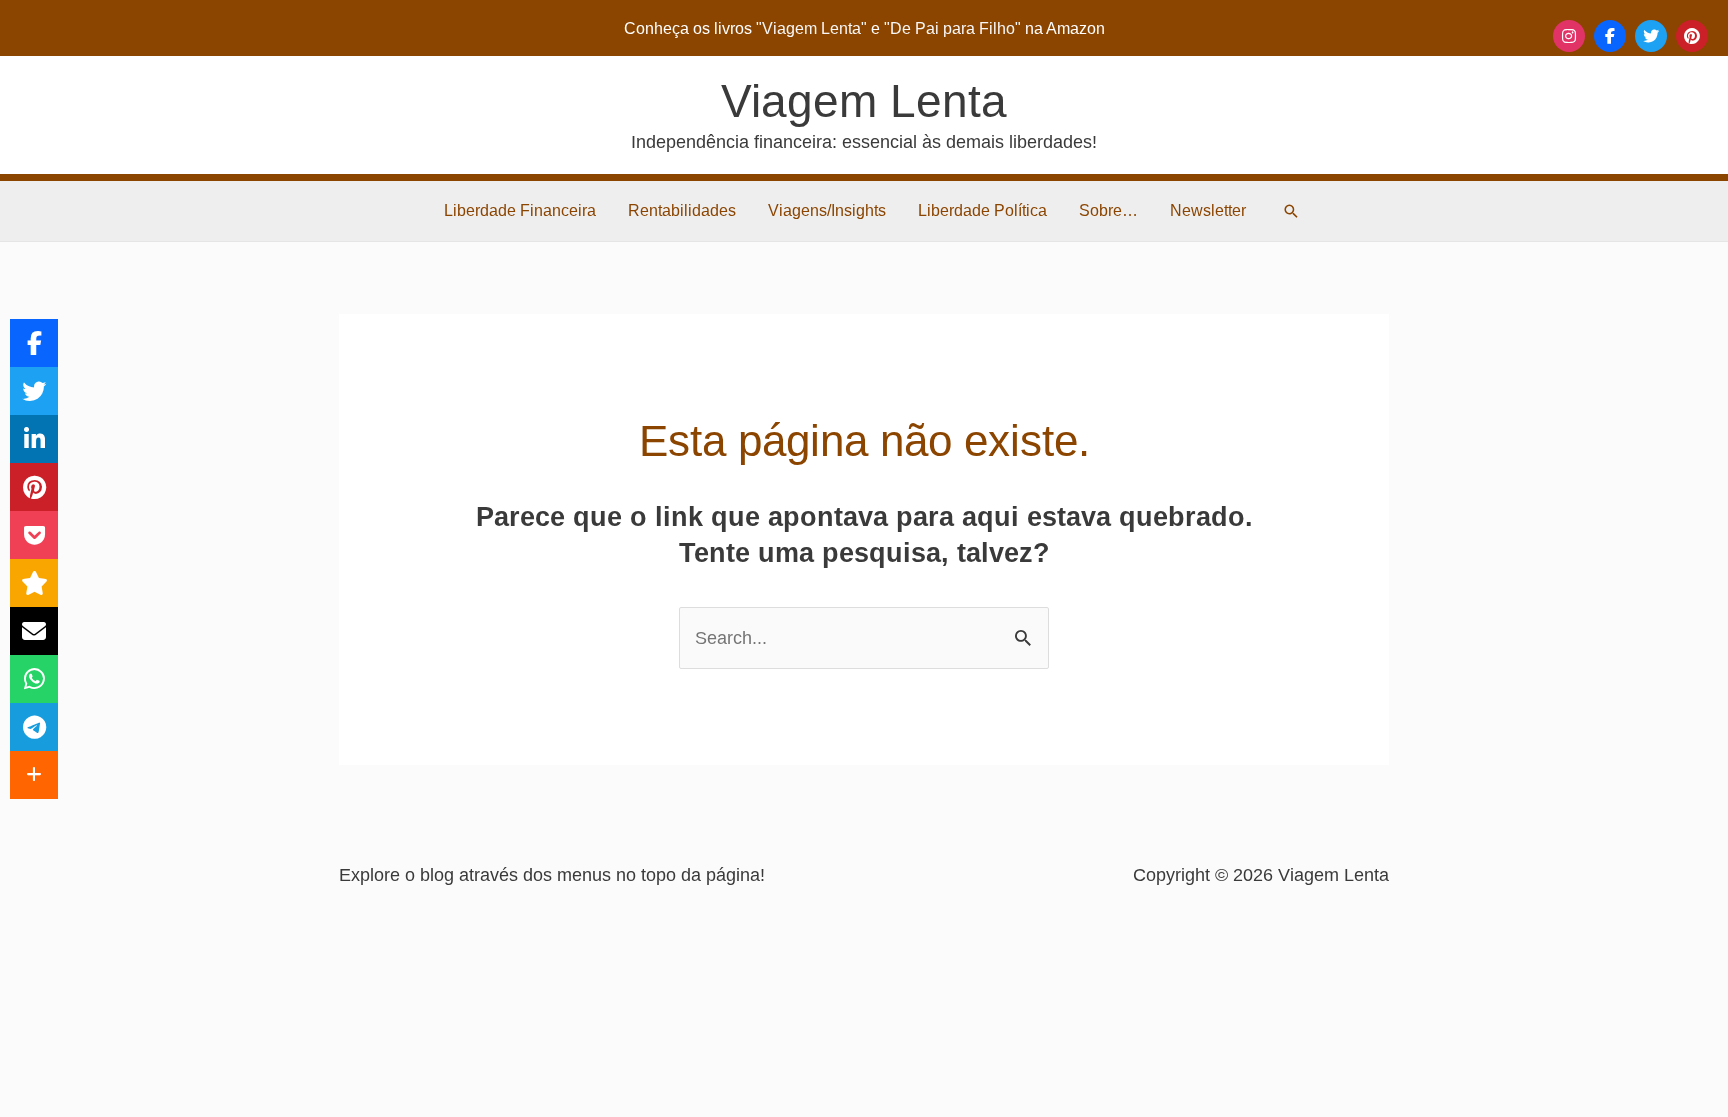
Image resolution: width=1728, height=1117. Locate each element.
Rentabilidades (682, 210)
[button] (1291, 211)
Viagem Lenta (864, 101)
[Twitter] (1651, 36)
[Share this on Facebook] (34, 343)
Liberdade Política (982, 210)
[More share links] (34, 775)
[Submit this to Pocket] (34, 535)
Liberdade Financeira (520, 210)
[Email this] (34, 631)
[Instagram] (1569, 36)
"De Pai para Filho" (954, 28)
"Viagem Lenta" (813, 28)
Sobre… (1108, 210)
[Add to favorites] (34, 583)
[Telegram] (34, 727)
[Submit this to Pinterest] (34, 487)
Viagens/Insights (827, 210)
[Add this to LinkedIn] (34, 439)
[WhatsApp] (34, 679)
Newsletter (1208, 210)
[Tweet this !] (34, 391)
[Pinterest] (1692, 36)
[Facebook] (1610, 36)
